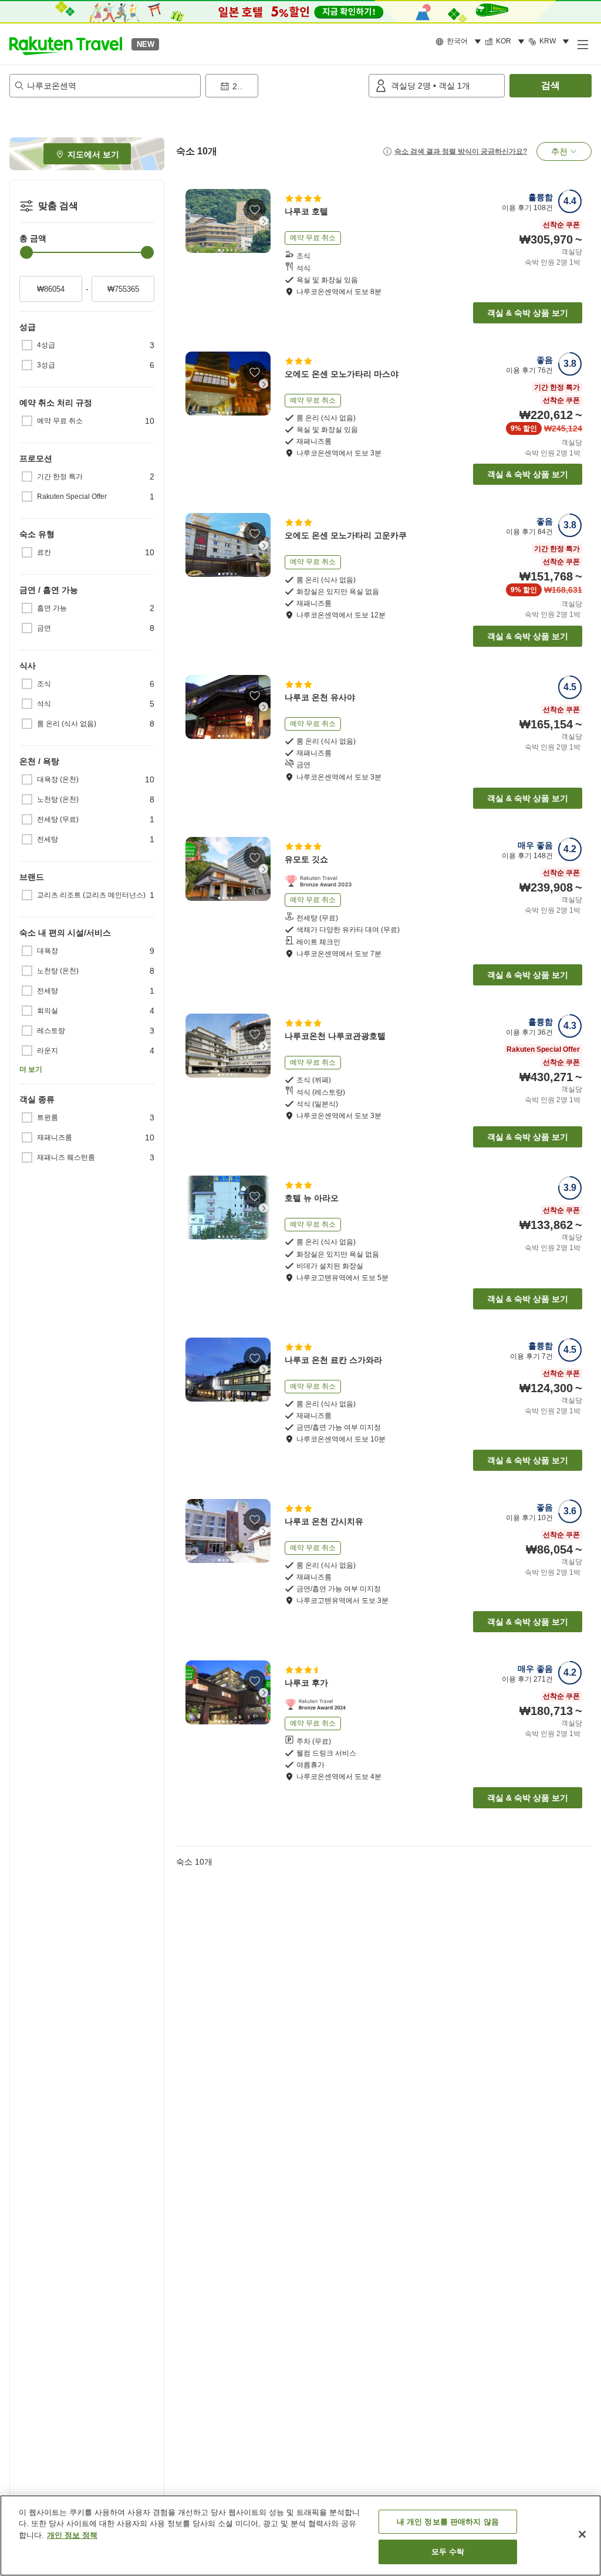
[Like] (255, 210)
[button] (66, 44)
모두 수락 (448, 2552)
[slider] (26, 252)
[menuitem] (460, 42)
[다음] (264, 221)
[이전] (193, 221)
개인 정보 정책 (72, 2535)
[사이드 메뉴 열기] (582, 44)
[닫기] (582, 2534)
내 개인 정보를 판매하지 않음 (448, 2522)
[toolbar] (285, 86)
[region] (300, 2536)
